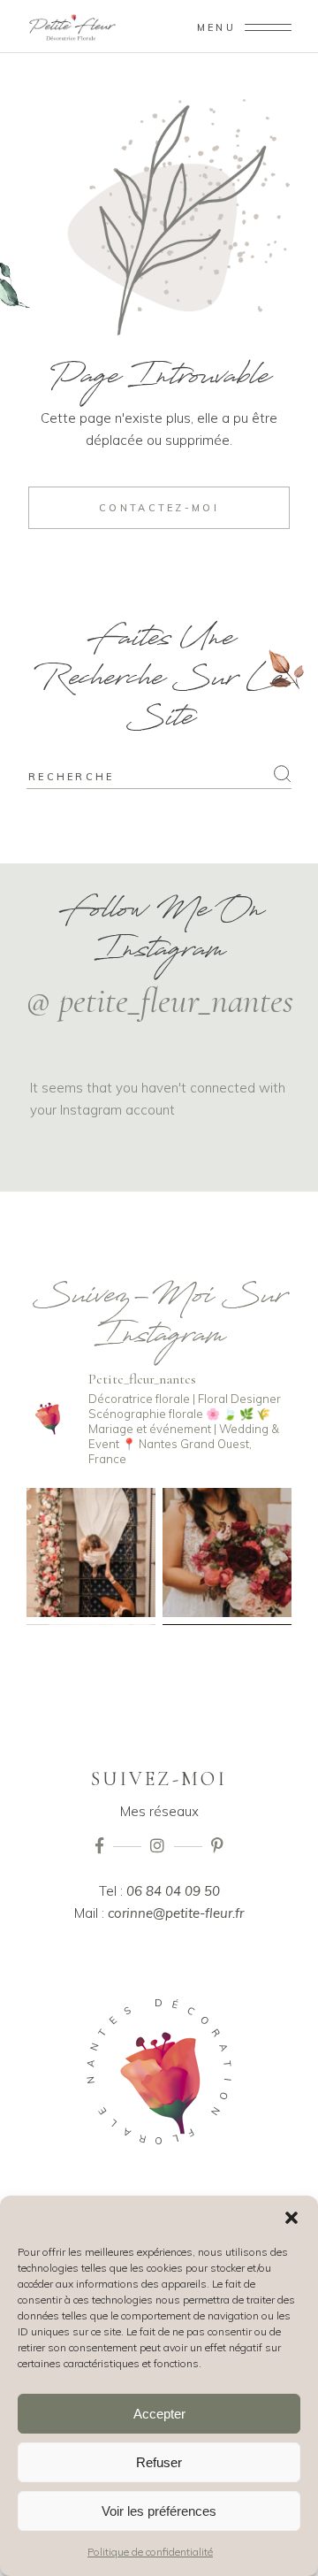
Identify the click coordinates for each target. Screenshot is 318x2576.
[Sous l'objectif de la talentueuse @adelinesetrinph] (227, 1552)
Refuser (159, 2462)
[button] (291, 2218)
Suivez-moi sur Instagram (159, 1320)
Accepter (159, 2414)
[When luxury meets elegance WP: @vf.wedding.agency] (91, 1552)
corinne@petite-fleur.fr (176, 1913)
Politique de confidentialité (150, 2552)
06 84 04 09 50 (173, 1891)
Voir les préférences (159, 2511)
